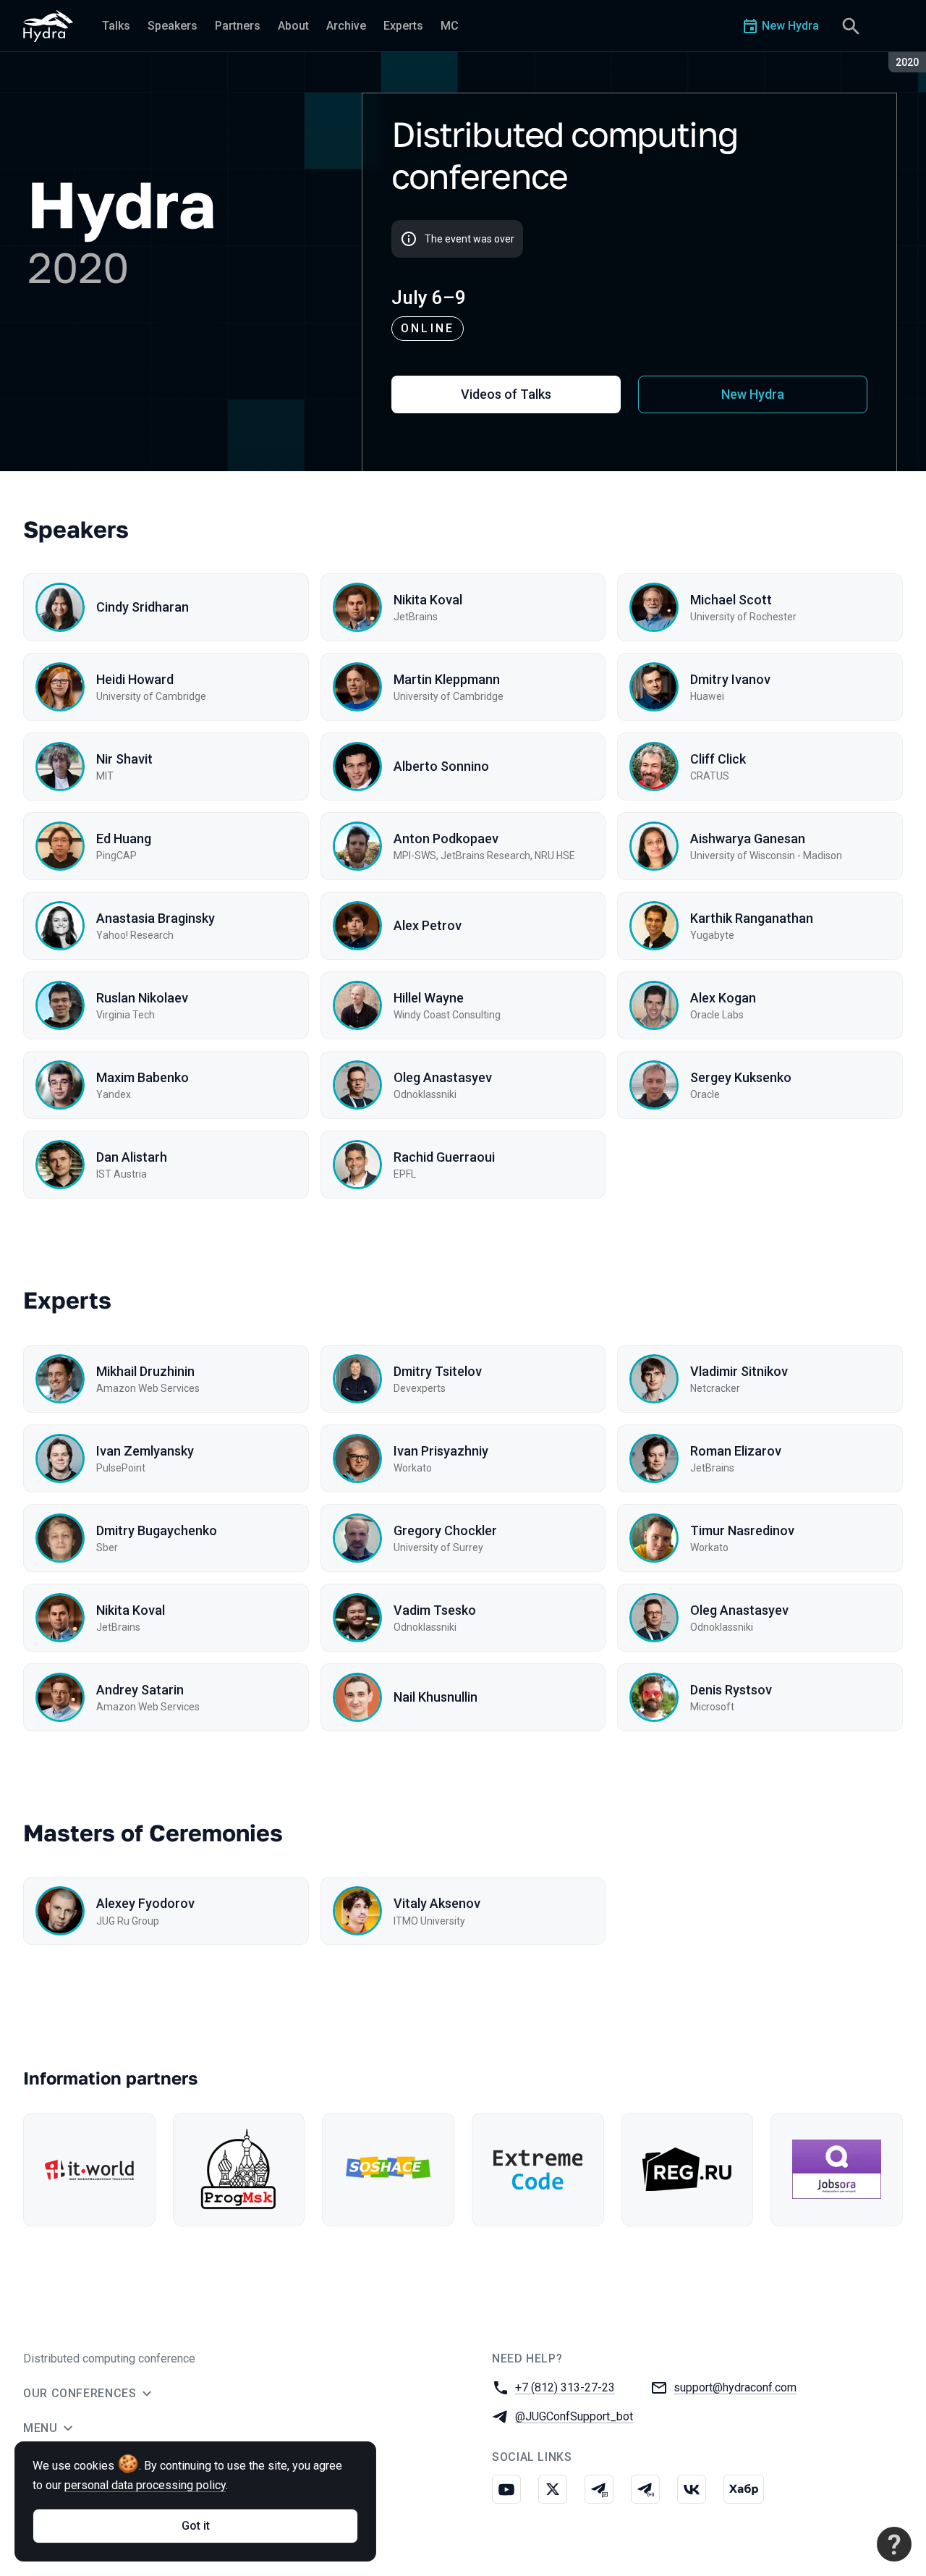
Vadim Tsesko (435, 1610)
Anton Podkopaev (446, 839)
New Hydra (753, 394)
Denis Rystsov (731, 1690)
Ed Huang (124, 839)
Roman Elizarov (736, 1451)
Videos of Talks (506, 394)
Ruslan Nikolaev (142, 998)
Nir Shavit (124, 759)
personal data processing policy (145, 2485)
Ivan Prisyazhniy (441, 1451)
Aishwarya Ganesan (748, 839)
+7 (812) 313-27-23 (565, 2387)
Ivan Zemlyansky (145, 1451)
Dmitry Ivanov (730, 679)
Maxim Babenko (143, 1077)
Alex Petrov (428, 925)
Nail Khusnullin (436, 1697)
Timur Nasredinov (742, 1530)
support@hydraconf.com (735, 2387)
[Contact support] (894, 2544)
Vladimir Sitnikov (739, 1371)
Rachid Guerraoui (444, 1157)
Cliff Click (718, 759)
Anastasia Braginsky (156, 918)
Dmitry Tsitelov (438, 1371)
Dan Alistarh (132, 1157)
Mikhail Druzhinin (145, 1371)
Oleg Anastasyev (443, 1077)
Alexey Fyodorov (145, 1903)
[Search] (851, 26)
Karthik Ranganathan (752, 918)
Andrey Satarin (140, 1690)
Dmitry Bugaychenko (157, 1530)
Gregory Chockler (445, 1530)
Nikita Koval (428, 600)
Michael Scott (731, 600)
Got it (196, 2526)
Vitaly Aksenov (437, 1903)
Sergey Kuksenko (741, 1077)
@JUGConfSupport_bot (574, 2416)
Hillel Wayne (429, 998)
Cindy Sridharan (143, 607)
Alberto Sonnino (441, 766)
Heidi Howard (135, 679)
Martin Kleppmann (447, 679)
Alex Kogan (723, 998)
